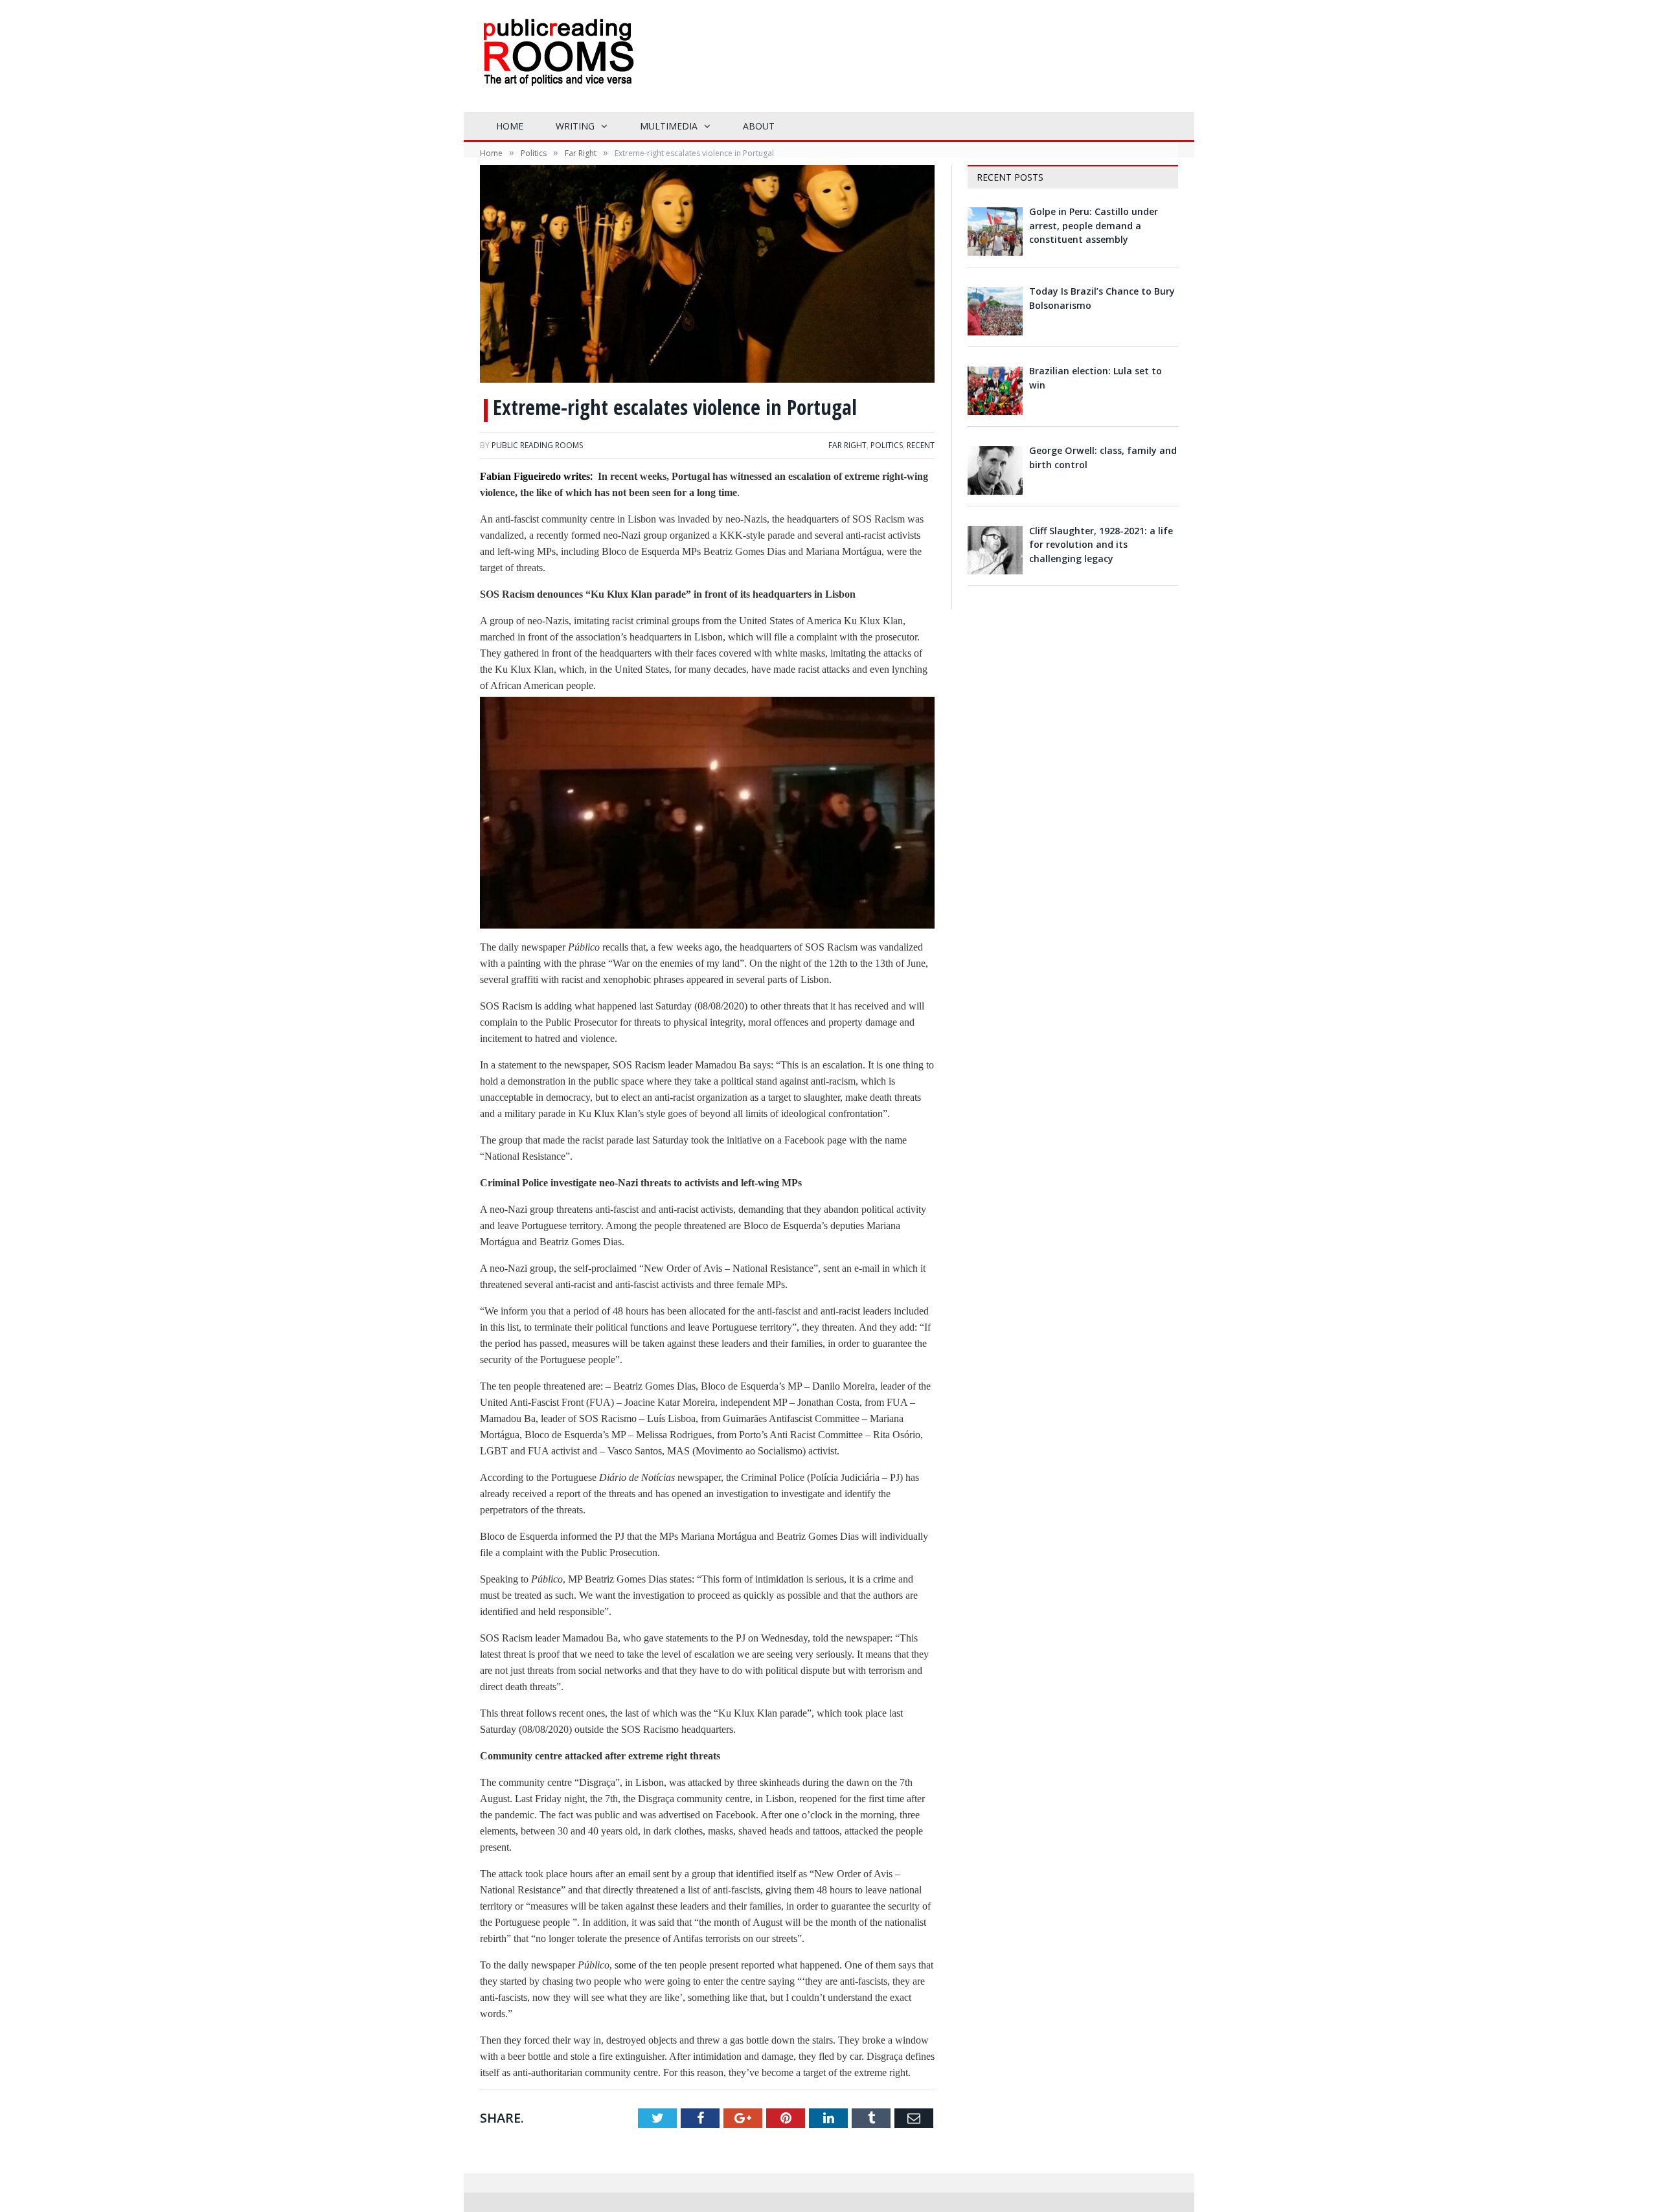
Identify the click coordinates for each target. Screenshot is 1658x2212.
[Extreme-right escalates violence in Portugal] (707, 276)
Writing (575, 126)
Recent (921, 445)
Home (510, 126)
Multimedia (669, 126)
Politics (887, 445)
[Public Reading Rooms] (558, 62)
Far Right (847, 445)
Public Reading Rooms (537, 445)
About (759, 126)
